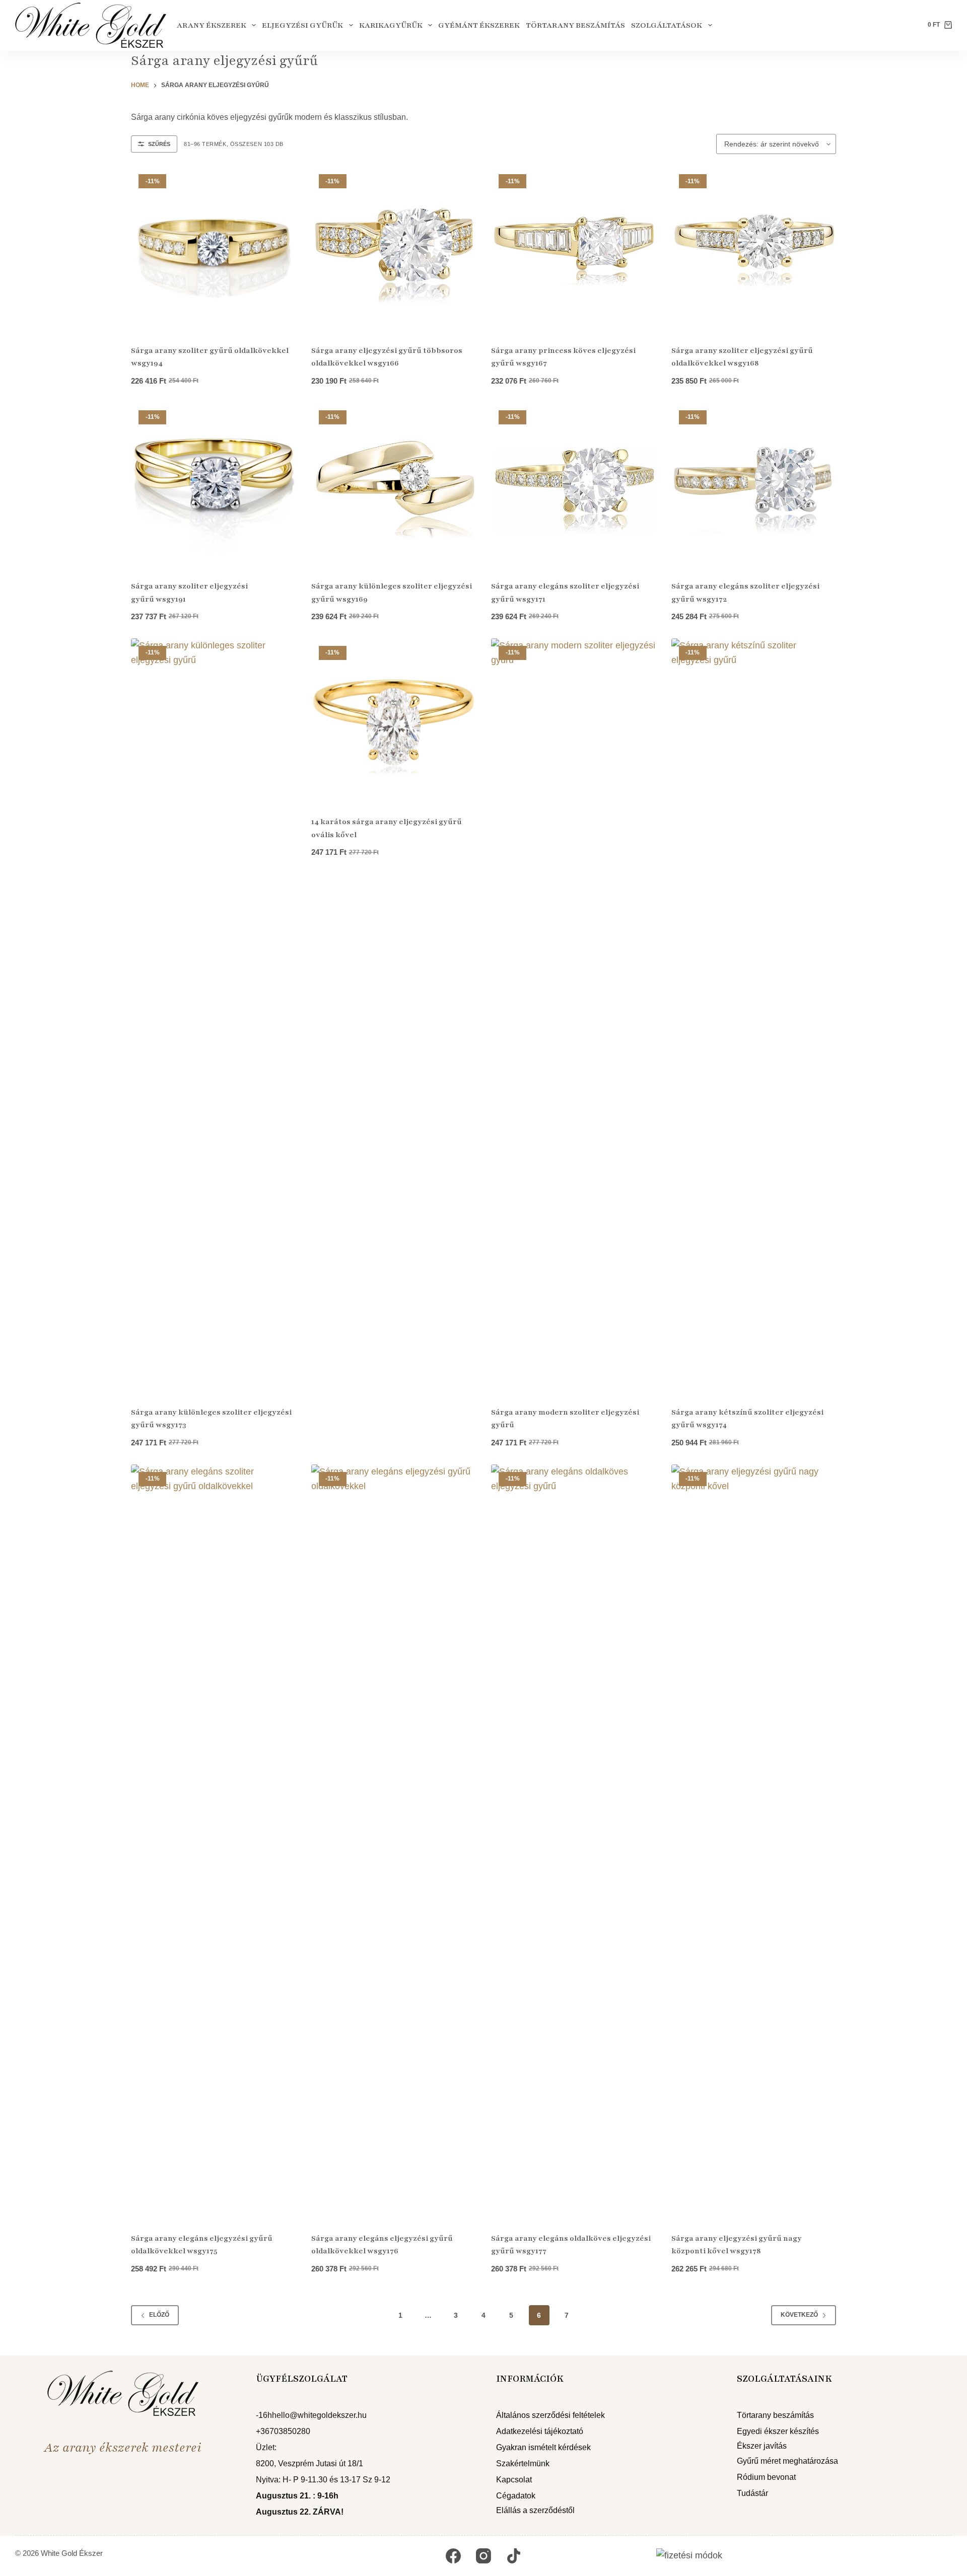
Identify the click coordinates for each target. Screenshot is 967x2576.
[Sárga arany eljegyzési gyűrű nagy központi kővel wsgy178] (754, 1842)
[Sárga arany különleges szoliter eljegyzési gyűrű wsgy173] (214, 1016)
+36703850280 (283, 2431)
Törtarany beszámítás (575, 25)
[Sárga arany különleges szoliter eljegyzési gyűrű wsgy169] (394, 485)
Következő (799, 2315)
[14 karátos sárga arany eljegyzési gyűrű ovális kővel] (394, 721)
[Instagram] (483, 2556)
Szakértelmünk (523, 2463)
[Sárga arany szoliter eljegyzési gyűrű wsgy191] (214, 485)
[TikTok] (514, 2556)
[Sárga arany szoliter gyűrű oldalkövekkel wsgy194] (214, 249)
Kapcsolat (514, 2480)
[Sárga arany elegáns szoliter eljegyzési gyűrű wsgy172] (754, 485)
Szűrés (159, 144)
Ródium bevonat (766, 2477)
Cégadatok (516, 2496)
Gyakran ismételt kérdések (543, 2447)
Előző (159, 2315)
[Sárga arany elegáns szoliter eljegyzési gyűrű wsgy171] (574, 485)
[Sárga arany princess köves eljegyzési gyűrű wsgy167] (574, 249)
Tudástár (752, 2493)
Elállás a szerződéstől (535, 2510)
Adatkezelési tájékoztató (540, 2431)
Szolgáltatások (667, 25)
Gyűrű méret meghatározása (787, 2461)
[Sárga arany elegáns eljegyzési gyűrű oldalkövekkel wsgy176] (394, 1842)
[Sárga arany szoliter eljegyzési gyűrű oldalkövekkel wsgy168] (754, 249)
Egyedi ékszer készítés (778, 2431)
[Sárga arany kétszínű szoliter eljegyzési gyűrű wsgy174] (754, 1016)
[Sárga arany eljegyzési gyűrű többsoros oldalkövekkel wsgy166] (394, 249)
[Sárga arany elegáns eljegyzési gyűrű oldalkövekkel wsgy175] (214, 1842)
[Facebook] (453, 2556)
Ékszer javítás (762, 2446)
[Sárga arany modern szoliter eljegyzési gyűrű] (574, 1016)
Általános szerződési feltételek (550, 2415)
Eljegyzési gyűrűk (302, 25)
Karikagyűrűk (391, 25)
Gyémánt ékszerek (479, 25)
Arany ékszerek (212, 25)
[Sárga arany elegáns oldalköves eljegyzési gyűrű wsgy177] (574, 1842)
